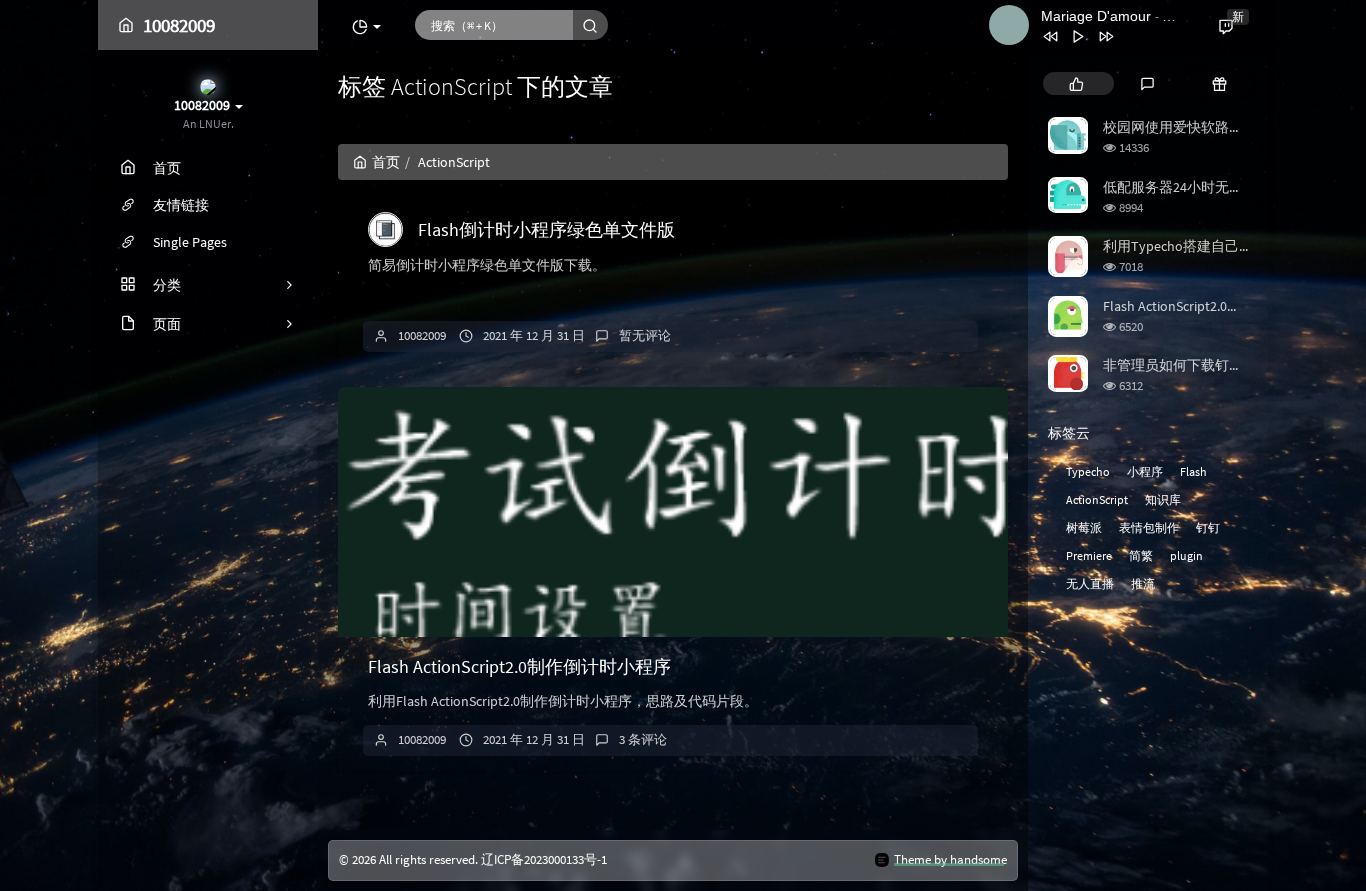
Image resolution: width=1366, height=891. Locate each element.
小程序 (1145, 471)
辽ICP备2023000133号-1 (544, 859)
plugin (1186, 555)
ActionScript (1097, 499)
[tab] (1076, 83)
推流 (1143, 583)
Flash (1193, 471)
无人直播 (1090, 583)
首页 (386, 162)
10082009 (422, 335)
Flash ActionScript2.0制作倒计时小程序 (519, 666)
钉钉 (1208, 527)
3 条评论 (643, 739)
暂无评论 (645, 335)
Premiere (1089, 555)
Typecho (1088, 471)
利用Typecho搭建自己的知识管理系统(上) (1231, 246)
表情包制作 (1149, 527)
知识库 (1163, 499)
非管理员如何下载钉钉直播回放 (1201, 365)
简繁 (1141, 555)
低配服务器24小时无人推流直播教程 (1215, 187)
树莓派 (1084, 527)
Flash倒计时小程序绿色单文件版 (546, 229)
